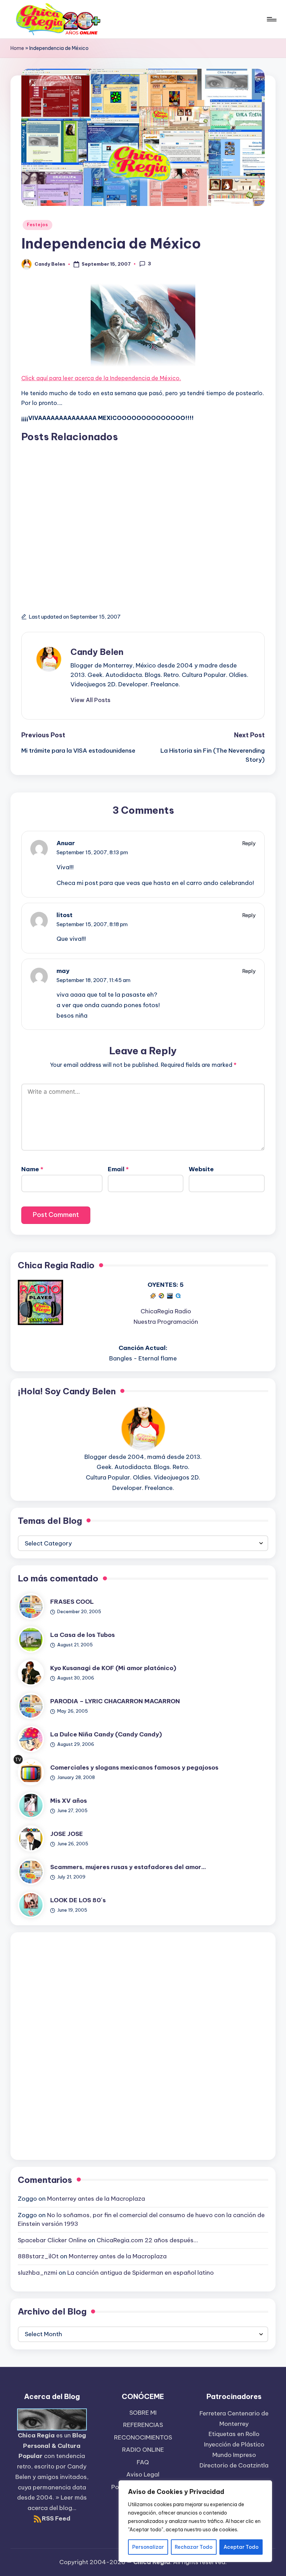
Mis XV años (69, 1801)
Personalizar (148, 2547)
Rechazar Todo (194, 2547)
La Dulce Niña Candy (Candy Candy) (106, 1734)
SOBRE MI (143, 2413)
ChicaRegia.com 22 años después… (147, 2240)
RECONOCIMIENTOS (143, 2437)
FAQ (143, 2462)
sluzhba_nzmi (37, 2273)
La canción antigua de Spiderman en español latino (141, 2273)
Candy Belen (97, 652)
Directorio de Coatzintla (234, 2465)
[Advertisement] (143, 521)
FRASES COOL (72, 1602)
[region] (195, 2521)
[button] (91, 700)
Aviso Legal (143, 2474)
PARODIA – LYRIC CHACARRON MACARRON (115, 1701)
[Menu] (271, 19)
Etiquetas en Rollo (234, 2434)
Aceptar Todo (241, 2547)
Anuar (66, 843)
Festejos (37, 225)
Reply (249, 843)
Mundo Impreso (234, 2455)
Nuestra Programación (166, 1322)
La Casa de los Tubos (82, 1635)
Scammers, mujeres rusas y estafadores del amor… (128, 1867)
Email (118, 1169)
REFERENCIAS (143, 2425)
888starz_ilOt (38, 2256)
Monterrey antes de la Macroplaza (96, 2199)
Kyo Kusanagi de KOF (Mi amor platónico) (113, 1668)
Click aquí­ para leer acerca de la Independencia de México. (101, 378)
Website (201, 1169)
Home (17, 48)
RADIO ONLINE (143, 2450)
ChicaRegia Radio (166, 1311)
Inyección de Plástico (234, 2444)
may (63, 971)
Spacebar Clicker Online (52, 2240)
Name (32, 1169)
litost (65, 915)
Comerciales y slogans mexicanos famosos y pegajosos (134, 1767)
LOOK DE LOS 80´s (78, 1900)
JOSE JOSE (67, 1834)
